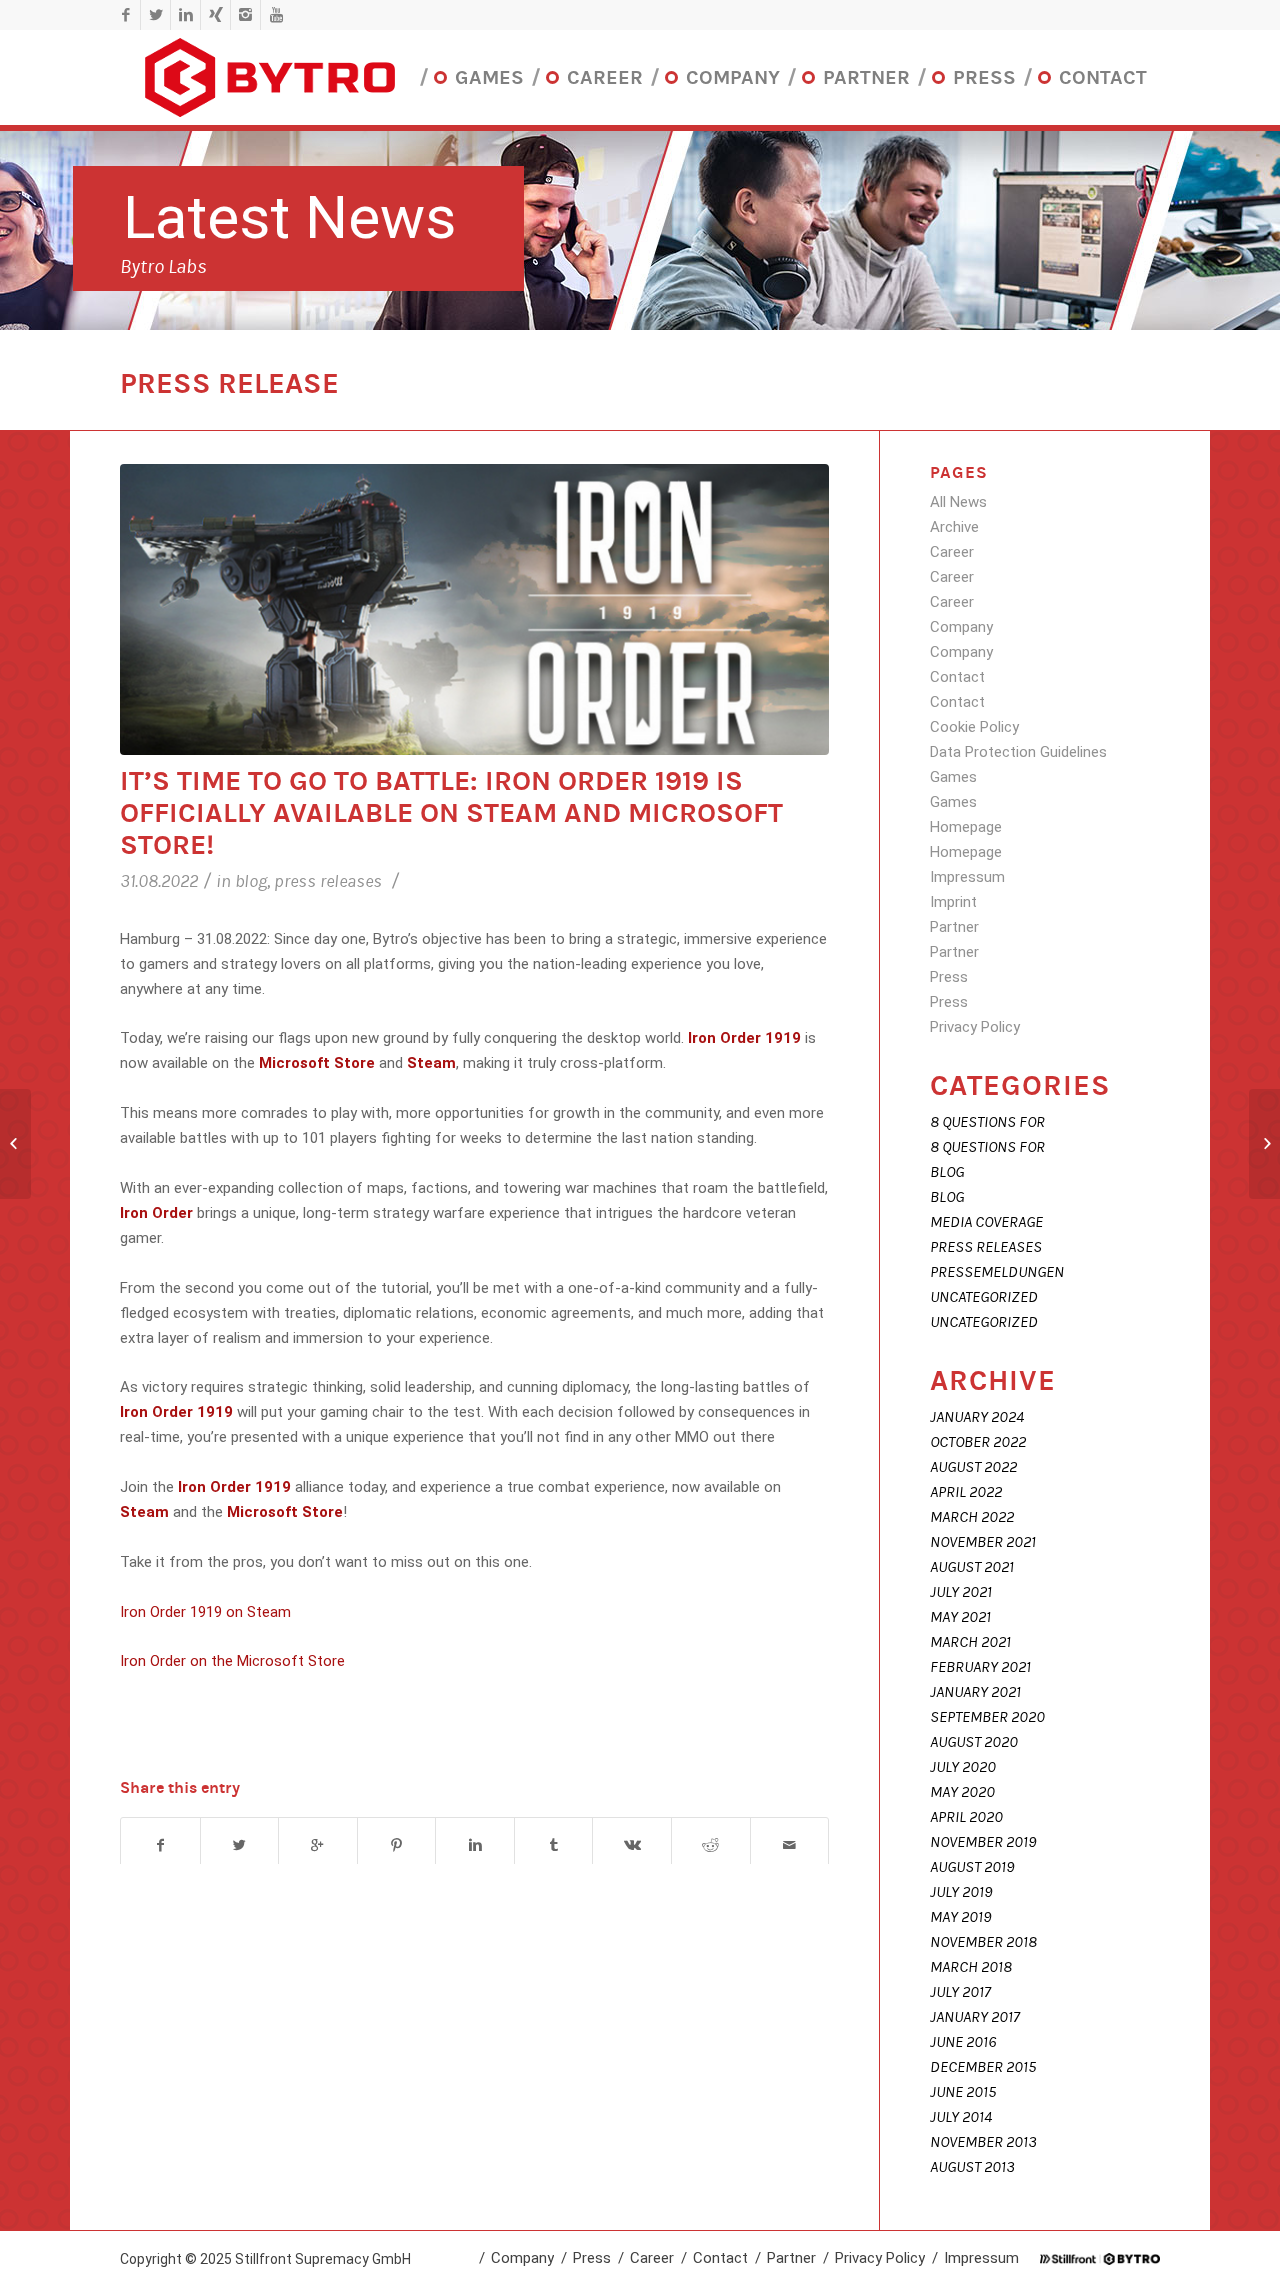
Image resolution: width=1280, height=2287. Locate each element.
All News (958, 502)
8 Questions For (987, 1122)
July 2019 (961, 1892)
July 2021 (961, 1592)
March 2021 (970, 1642)
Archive (954, 527)
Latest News (289, 217)
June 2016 (963, 2042)
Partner (954, 927)
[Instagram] (245, 15)
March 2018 (971, 1967)
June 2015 (963, 2092)
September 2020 (987, 1717)
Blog (251, 881)
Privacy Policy (975, 1027)
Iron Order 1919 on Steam (205, 1612)
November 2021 (983, 1542)
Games (953, 777)
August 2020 (974, 1742)
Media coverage (986, 1222)
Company (961, 627)
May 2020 (962, 1792)
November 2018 (983, 1942)
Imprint (953, 902)
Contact (957, 677)
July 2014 (961, 2117)
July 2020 (963, 1767)
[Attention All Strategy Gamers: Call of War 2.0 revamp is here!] (1264, 1144)
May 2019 (960, 1917)
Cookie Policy (974, 727)
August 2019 (972, 1867)
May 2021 (960, 1617)
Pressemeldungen (997, 1272)
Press (949, 977)
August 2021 (972, 1567)
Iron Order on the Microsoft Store (232, 1661)
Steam (431, 1063)
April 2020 (966, 1817)
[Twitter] (155, 15)
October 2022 (978, 1442)
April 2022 (966, 1492)
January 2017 (975, 2017)
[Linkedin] (185, 15)
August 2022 (973, 1467)
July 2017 (960, 1992)
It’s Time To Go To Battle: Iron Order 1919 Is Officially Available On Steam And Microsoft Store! (451, 813)
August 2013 (972, 2167)
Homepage (966, 827)
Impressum (967, 877)
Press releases (328, 881)
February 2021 (980, 1667)
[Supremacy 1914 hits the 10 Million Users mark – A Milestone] (15, 1144)
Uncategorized (984, 1297)
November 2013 (983, 2142)
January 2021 (975, 1692)
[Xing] (215, 15)
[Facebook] (125, 15)
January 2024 (977, 1417)
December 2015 (983, 2067)
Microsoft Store (317, 1063)
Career (952, 552)
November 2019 (983, 1842)
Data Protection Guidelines (1018, 752)
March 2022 (972, 1517)
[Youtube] (276, 15)
